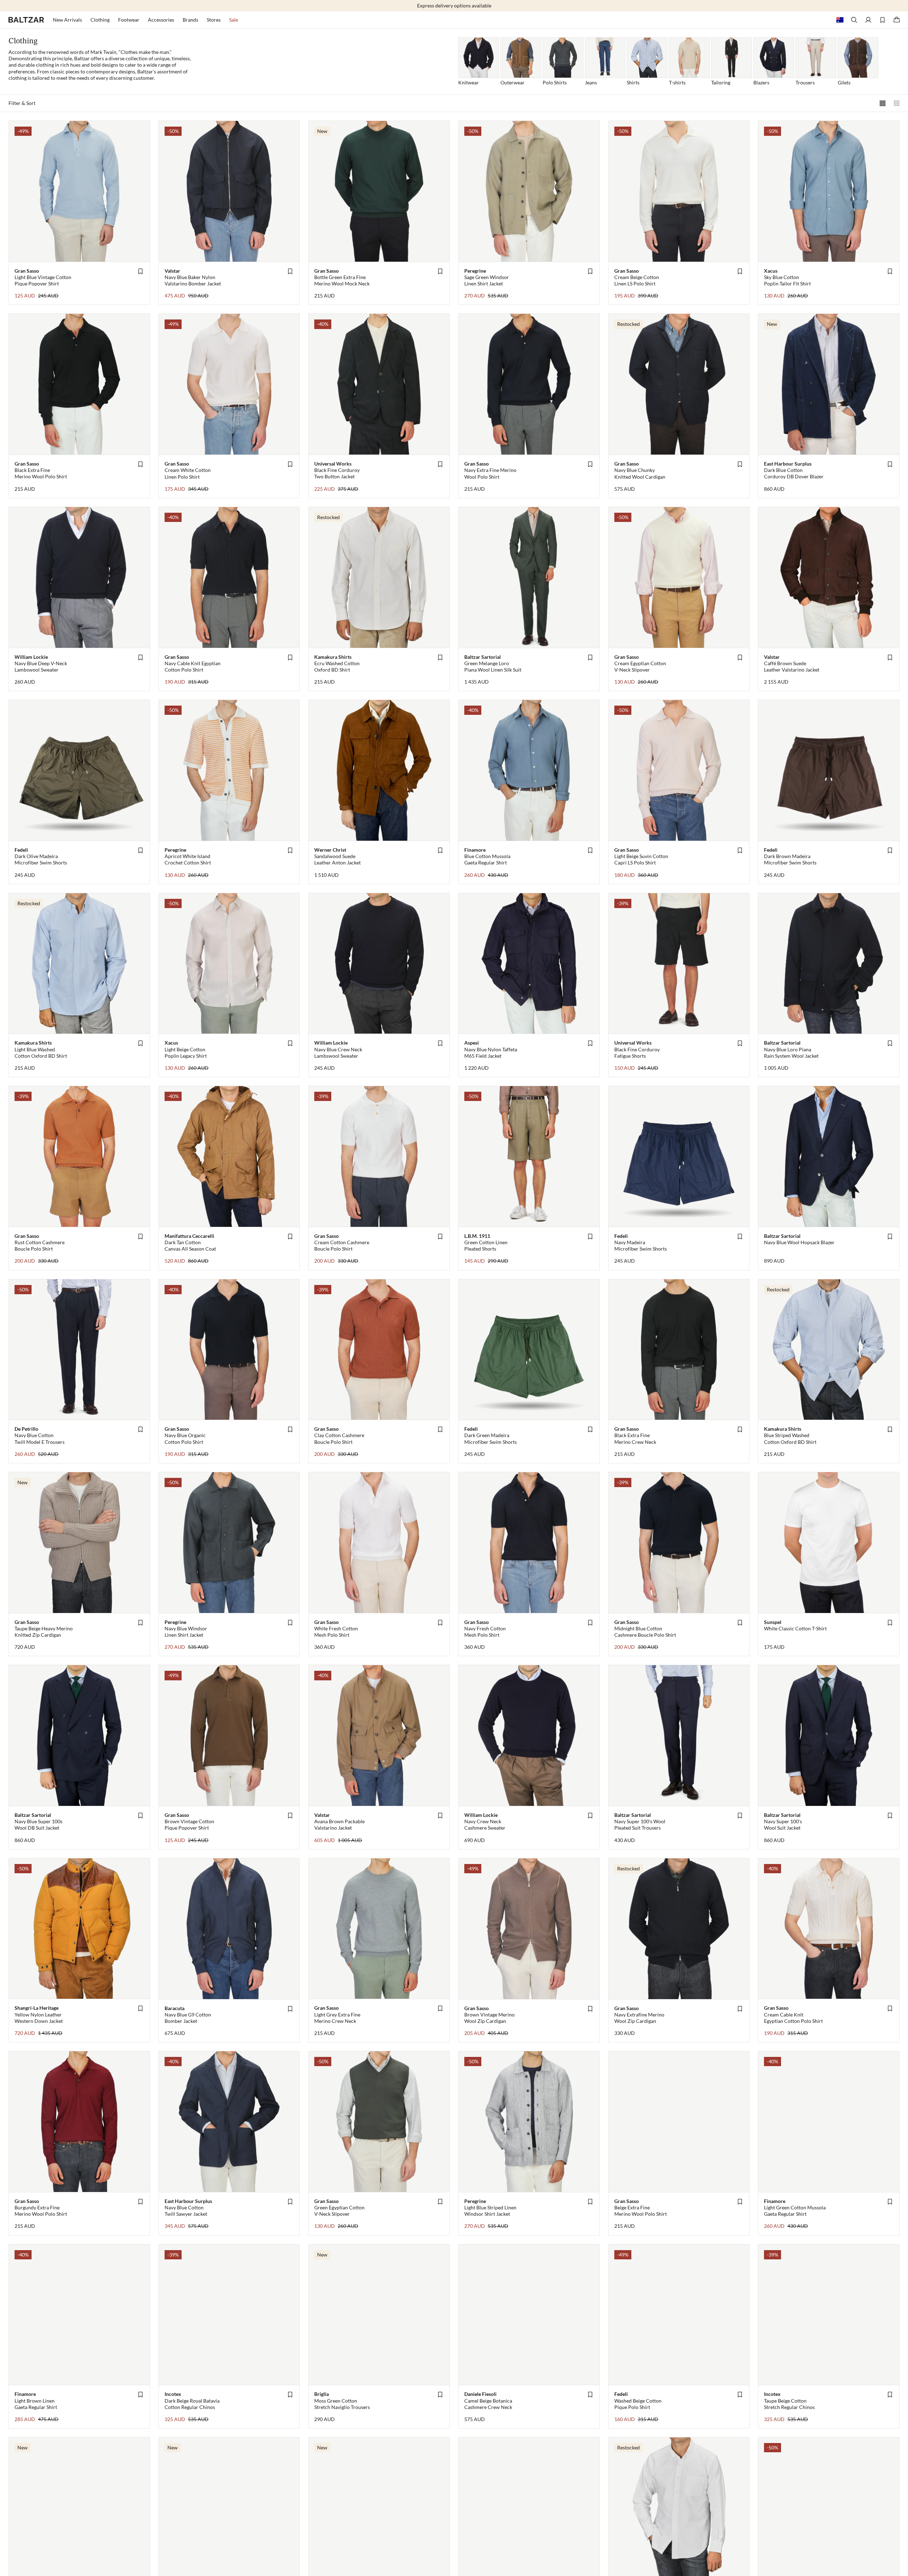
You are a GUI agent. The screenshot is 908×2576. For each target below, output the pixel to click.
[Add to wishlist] (140, 271)
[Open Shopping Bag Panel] (897, 20)
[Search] (854, 20)
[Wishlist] (882, 20)
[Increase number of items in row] (882, 103)
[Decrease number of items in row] (897, 103)
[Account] (868, 20)
